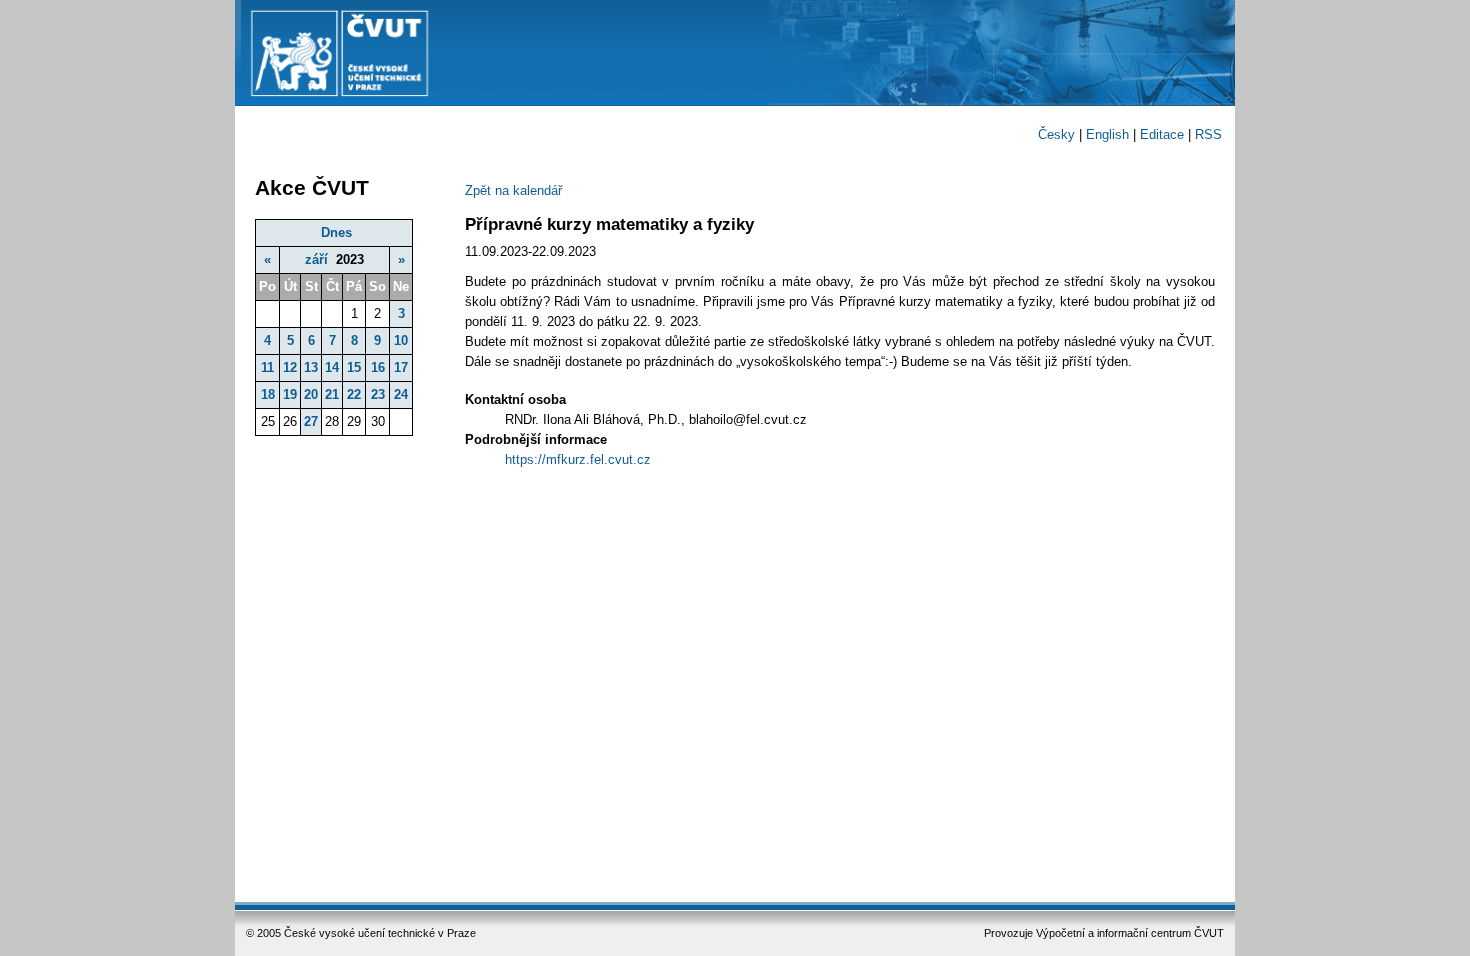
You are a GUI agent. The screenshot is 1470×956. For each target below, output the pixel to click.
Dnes (336, 232)
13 (311, 367)
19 (290, 394)
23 (378, 394)
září (316, 259)
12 (290, 367)
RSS (1208, 134)
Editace (1162, 134)
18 (268, 394)
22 (354, 394)
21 (332, 394)
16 (378, 367)
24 (401, 394)
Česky (1056, 134)
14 (332, 367)
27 (311, 421)
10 (401, 340)
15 (354, 367)
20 (311, 394)
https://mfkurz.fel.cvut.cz (578, 459)
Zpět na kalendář (513, 190)
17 (401, 367)
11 (267, 367)
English (1107, 134)
